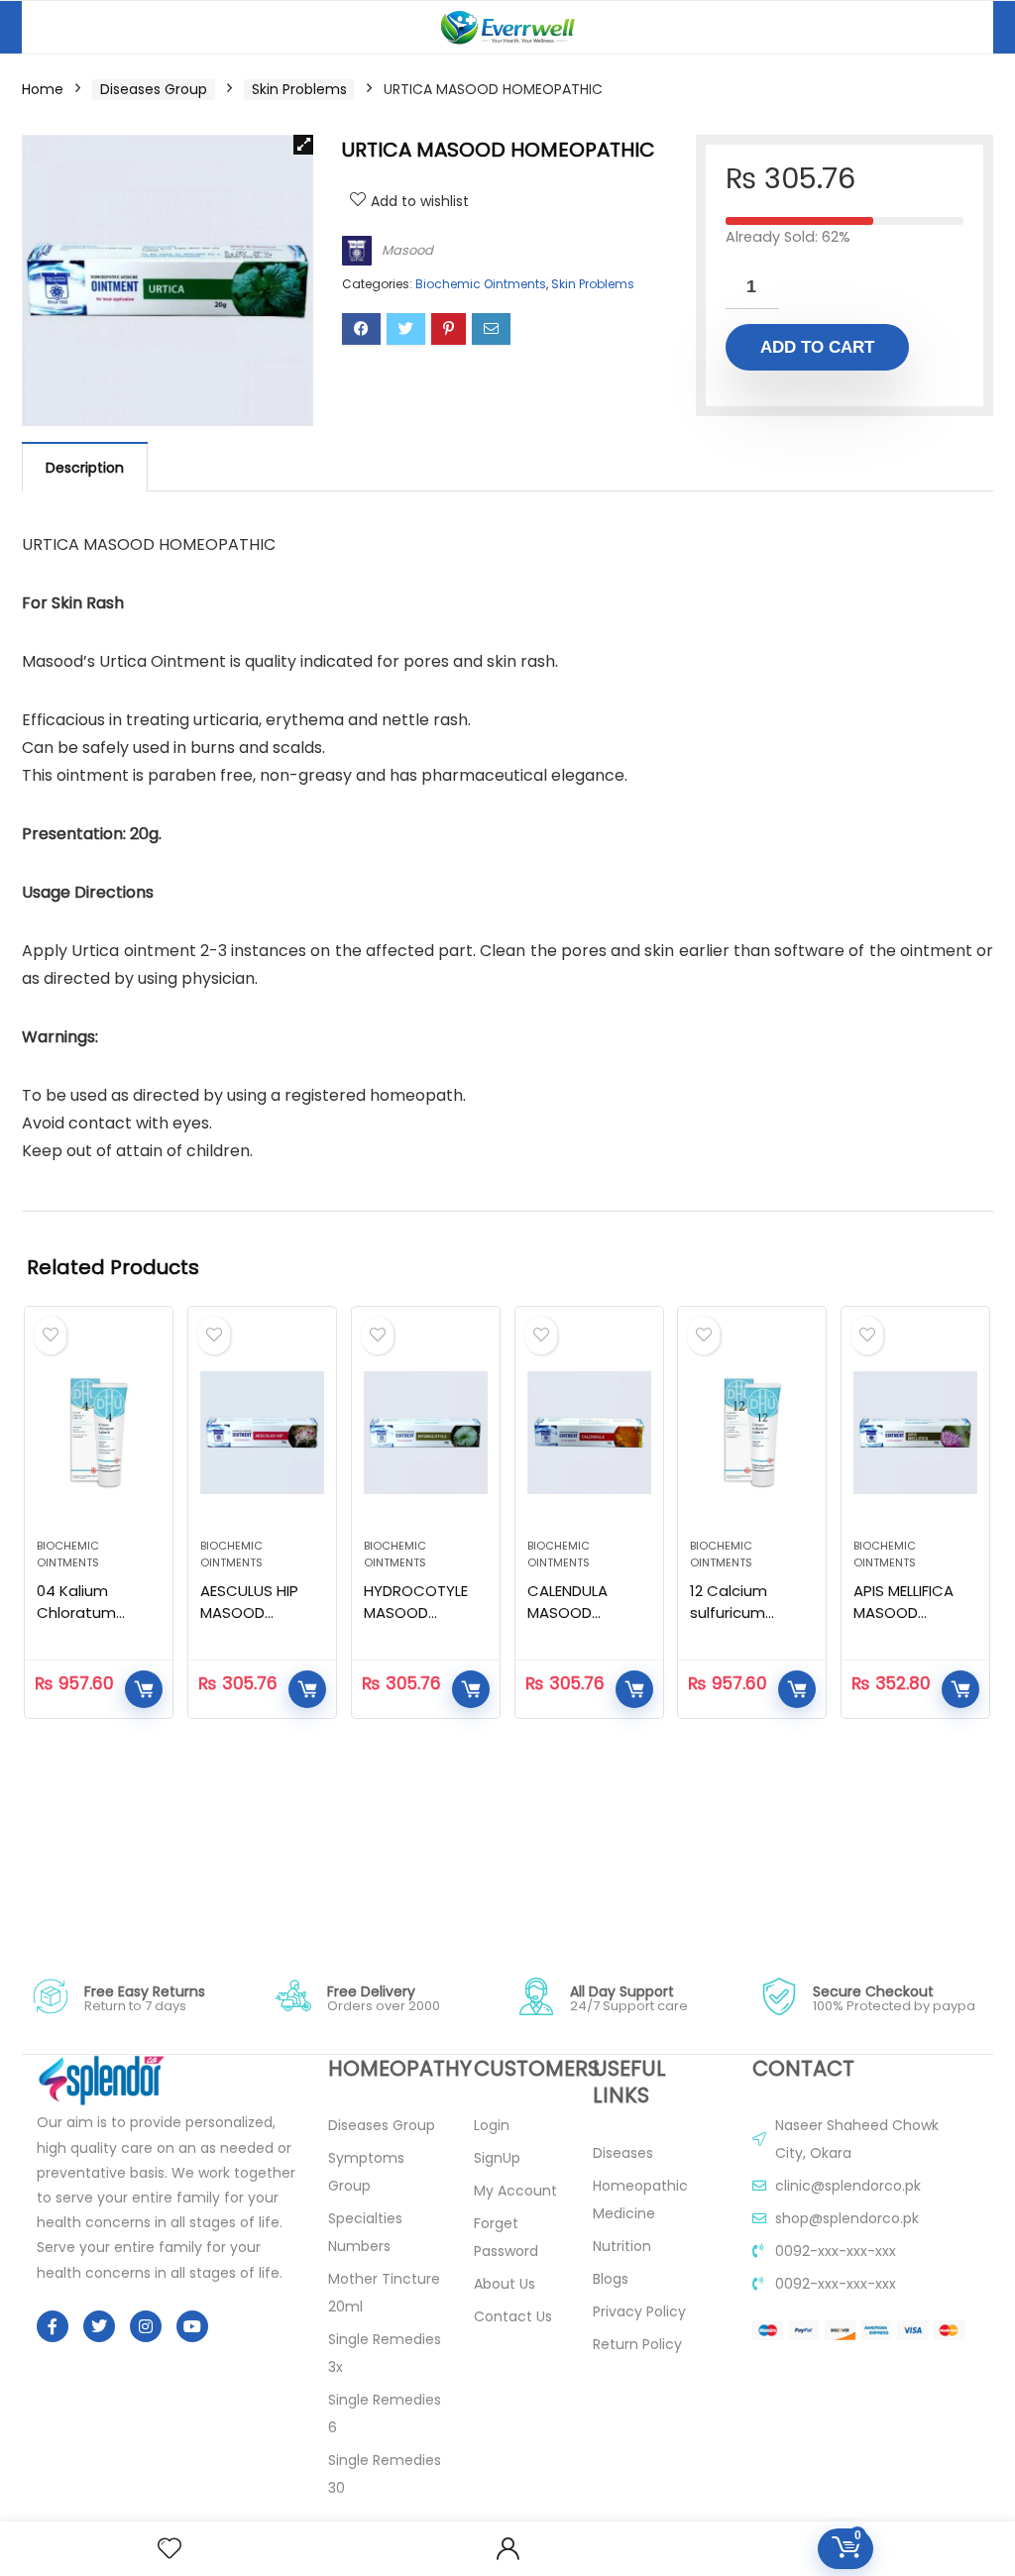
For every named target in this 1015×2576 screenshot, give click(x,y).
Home (43, 89)
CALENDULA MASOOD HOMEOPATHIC (580, 1612)
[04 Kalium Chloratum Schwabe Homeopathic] (99, 1433)
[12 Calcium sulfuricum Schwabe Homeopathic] (752, 1433)
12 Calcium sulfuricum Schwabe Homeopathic (741, 1623)
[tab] (85, 467)
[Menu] (46, 27)
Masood (407, 250)
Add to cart (817, 347)
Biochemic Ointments (481, 284)
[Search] (962, 27)
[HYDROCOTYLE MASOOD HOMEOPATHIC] (426, 1433)
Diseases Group (154, 89)
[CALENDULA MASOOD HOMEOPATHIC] (589, 1433)
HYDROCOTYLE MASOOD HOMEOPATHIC (416, 1612)
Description (85, 468)
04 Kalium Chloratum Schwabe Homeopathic (88, 1623)
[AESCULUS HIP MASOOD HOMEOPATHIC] (262, 1433)
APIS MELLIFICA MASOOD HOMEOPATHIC (906, 1612)
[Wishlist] (169, 2549)
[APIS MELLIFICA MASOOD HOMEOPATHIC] (915, 1433)
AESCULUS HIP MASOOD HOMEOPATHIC (253, 1612)
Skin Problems (299, 89)
